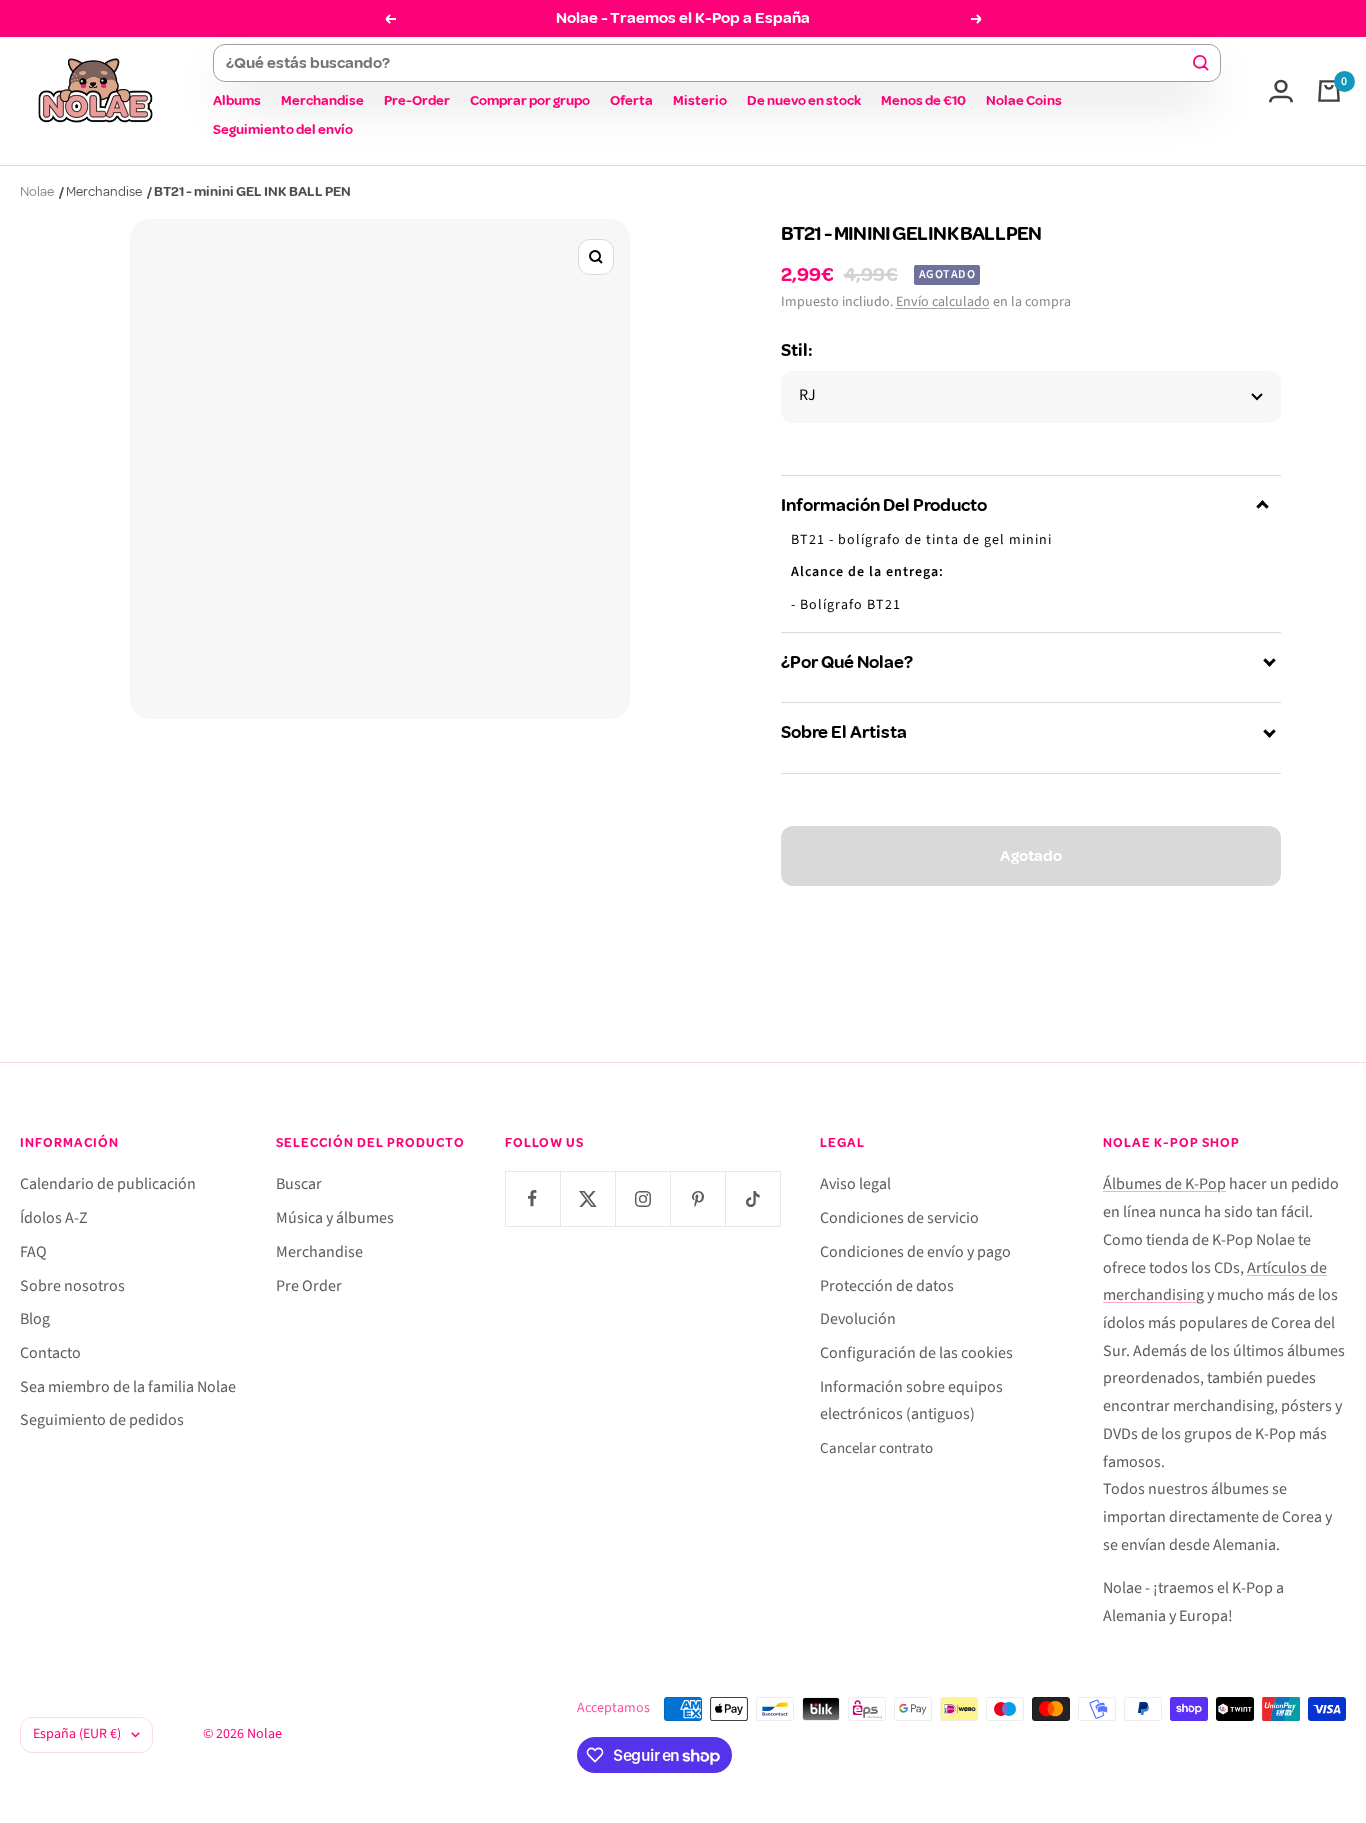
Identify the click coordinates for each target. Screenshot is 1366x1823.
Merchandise (322, 100)
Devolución (858, 1319)
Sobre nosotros (72, 1286)
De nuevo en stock (804, 100)
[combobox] (707, 63)
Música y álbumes (335, 1218)
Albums (237, 100)
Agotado (1031, 856)
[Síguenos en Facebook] (532, 1198)
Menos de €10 (923, 100)
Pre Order (309, 1286)
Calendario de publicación (108, 1184)
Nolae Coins (1024, 100)
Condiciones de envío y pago (915, 1252)
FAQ (33, 1252)
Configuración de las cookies (916, 1353)
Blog (35, 1319)
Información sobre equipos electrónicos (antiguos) (911, 1401)
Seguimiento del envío (283, 129)
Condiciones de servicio (899, 1218)
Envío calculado (943, 302)
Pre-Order (417, 100)
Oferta (631, 100)
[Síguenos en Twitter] (587, 1198)
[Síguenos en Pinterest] (697, 1198)
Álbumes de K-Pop (1164, 1184)
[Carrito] (1329, 91)
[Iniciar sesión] (1281, 91)
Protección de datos (887, 1286)
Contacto (50, 1353)
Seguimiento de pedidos (102, 1420)
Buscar (299, 1184)
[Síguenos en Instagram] (642, 1198)
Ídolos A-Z (54, 1218)
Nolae (37, 191)
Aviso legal (855, 1184)
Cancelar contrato (876, 1448)
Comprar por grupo (530, 100)
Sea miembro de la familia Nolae (128, 1387)
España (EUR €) (77, 1734)
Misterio (700, 100)
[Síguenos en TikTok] (752, 1198)
